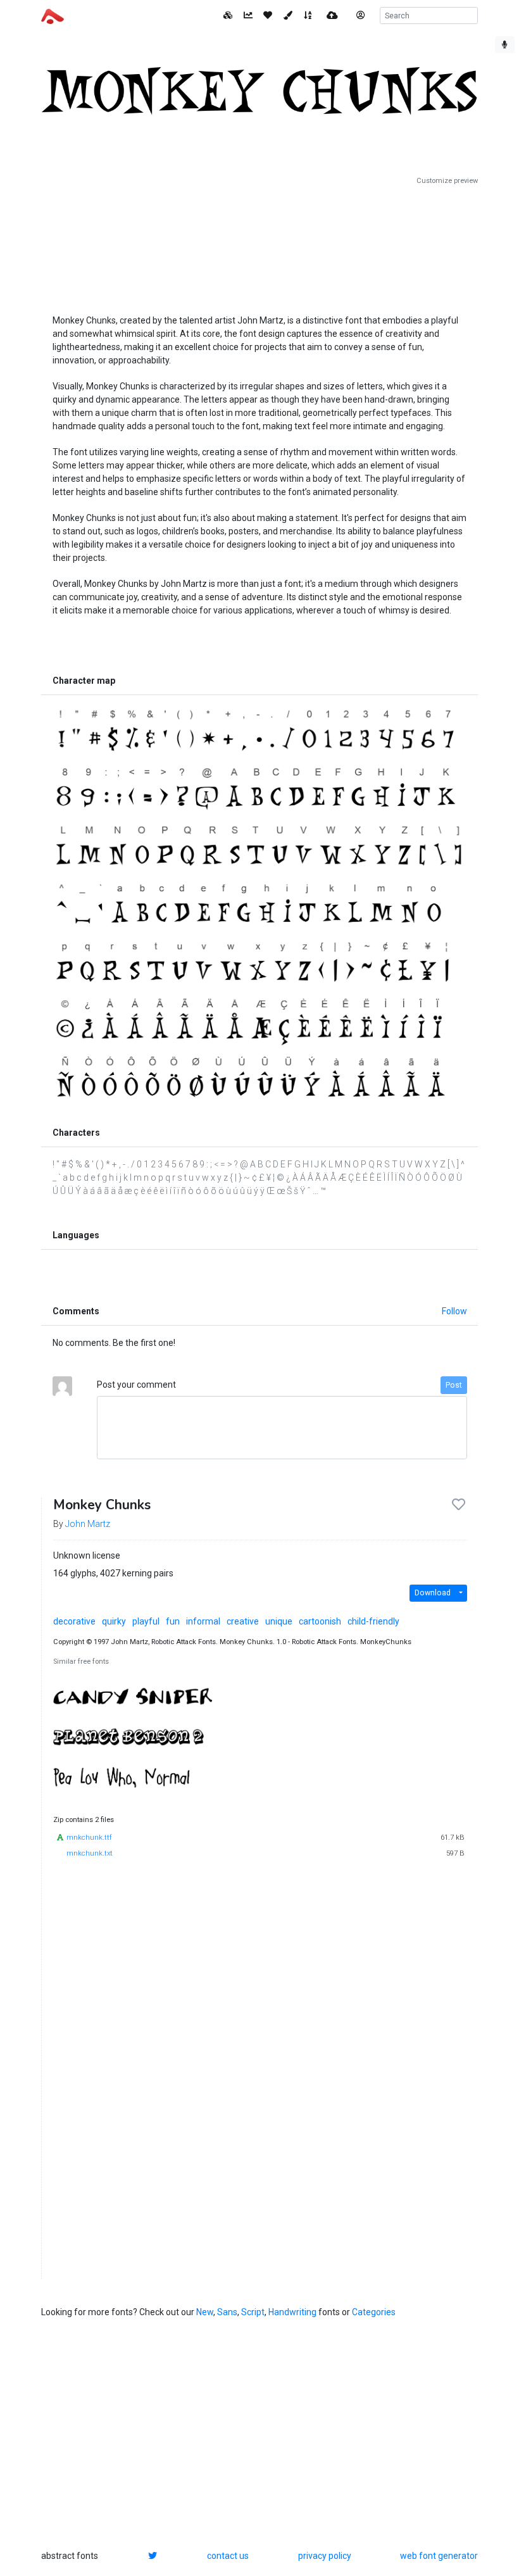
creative (243, 1621)
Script (253, 2312)
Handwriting (292, 2312)
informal (203, 1621)
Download (433, 1593)
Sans (227, 2312)
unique (279, 1621)
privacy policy (325, 2556)
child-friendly (373, 1621)
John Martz (88, 1524)
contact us (228, 2556)
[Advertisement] (259, 245)
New (205, 2312)
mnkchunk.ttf (89, 1838)
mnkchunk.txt (90, 1853)
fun (173, 1621)
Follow (454, 1311)
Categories (374, 2312)
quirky (114, 1621)
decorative (74, 1621)
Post (454, 1385)
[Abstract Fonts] (53, 15)
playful (146, 1621)
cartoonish (320, 1621)
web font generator (439, 2556)
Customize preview (447, 181)
